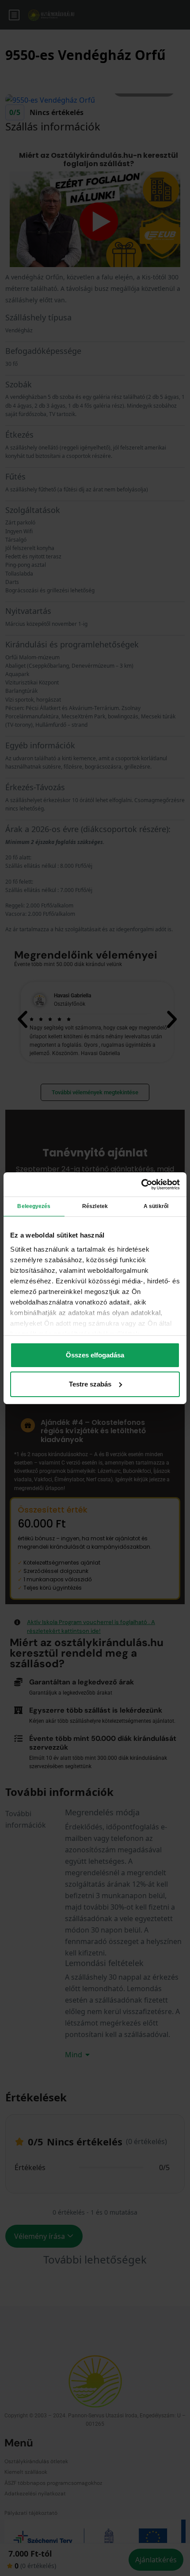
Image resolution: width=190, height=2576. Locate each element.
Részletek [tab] (95, 1206)
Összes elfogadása (95, 1355)
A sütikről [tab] (156, 1206)
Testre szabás (90, 1384)
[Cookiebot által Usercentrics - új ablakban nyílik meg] (141, 1184)
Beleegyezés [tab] (34, 1206)
